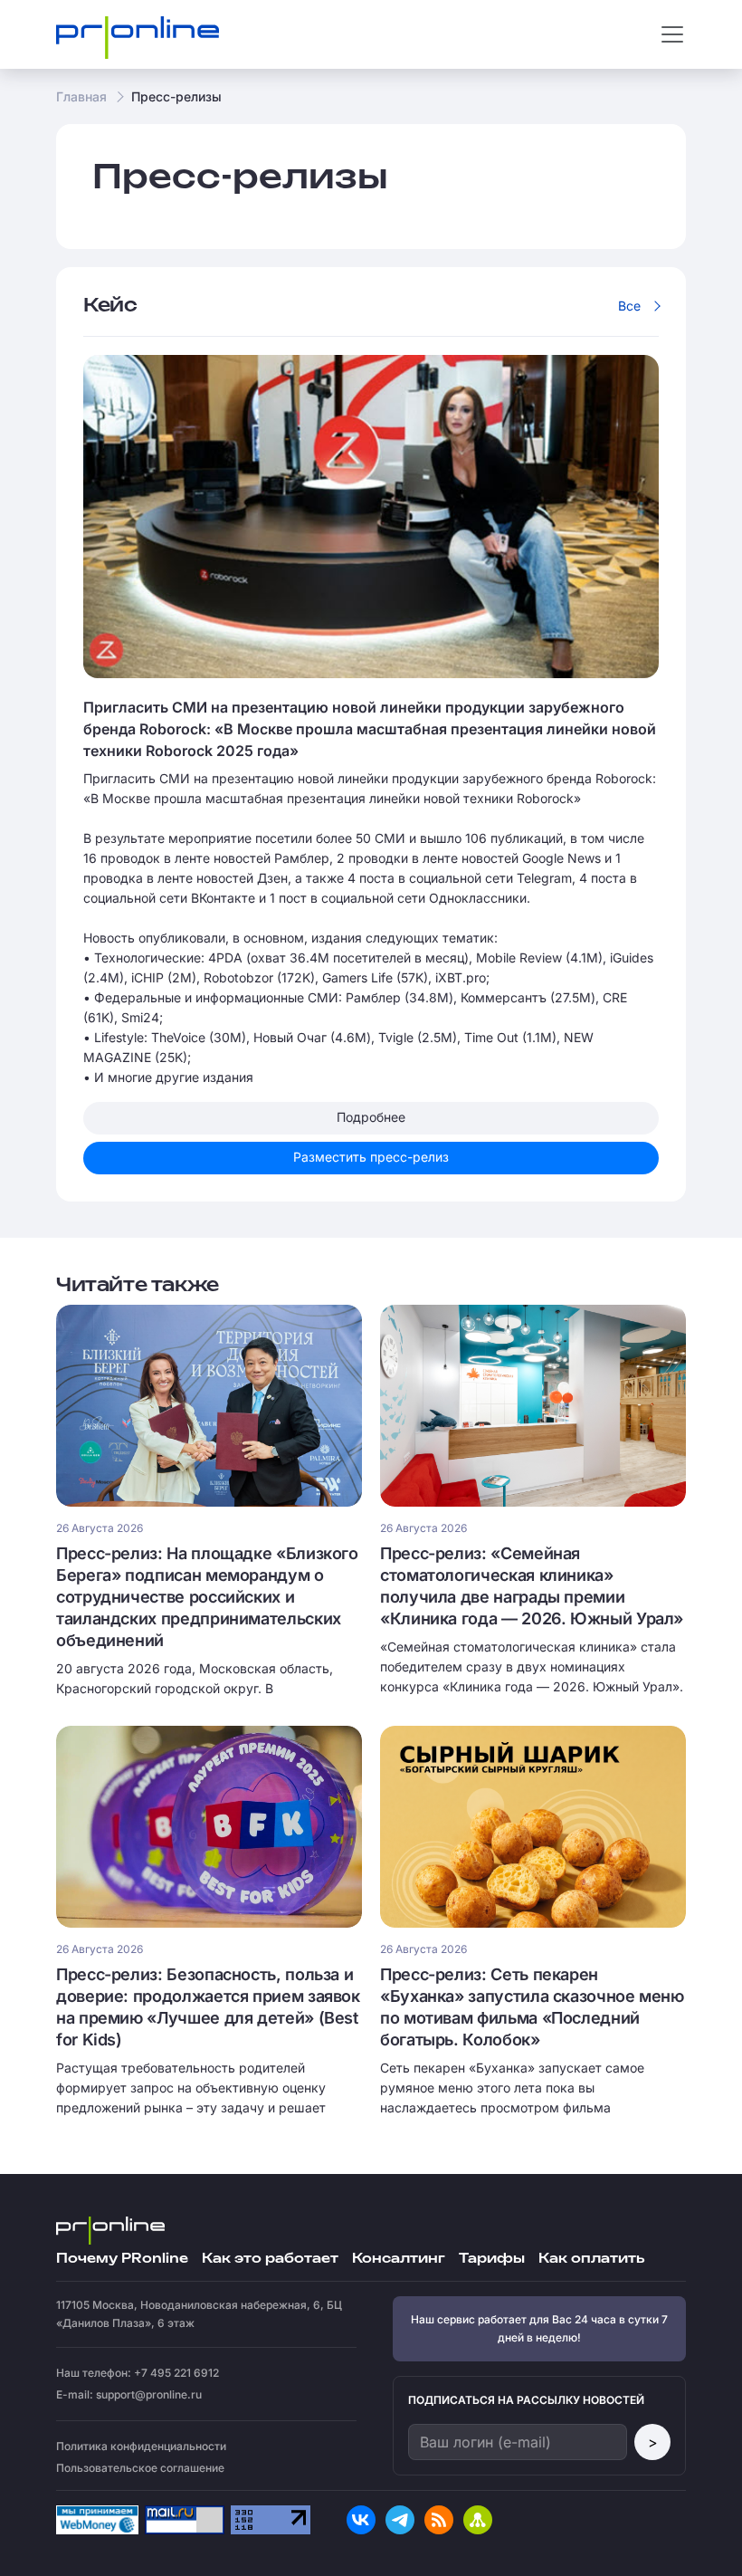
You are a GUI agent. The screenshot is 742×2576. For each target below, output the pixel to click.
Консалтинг (399, 2259)
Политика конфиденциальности (141, 2446)
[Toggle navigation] (672, 34)
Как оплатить (591, 2259)
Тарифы (492, 2259)
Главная (81, 96)
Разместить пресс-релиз (371, 1157)
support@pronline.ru (149, 2394)
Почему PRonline (122, 2259)
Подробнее (371, 1117)
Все (629, 306)
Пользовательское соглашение (140, 2468)
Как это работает (270, 2259)
